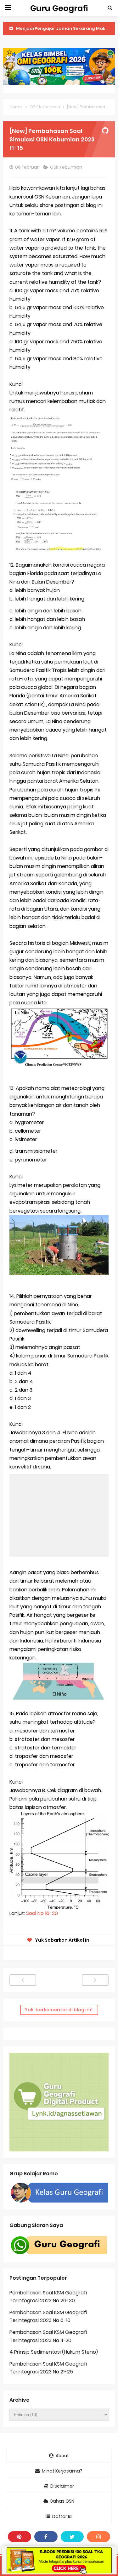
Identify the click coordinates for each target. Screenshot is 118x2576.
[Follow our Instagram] (98, 2537)
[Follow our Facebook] (46, 2537)
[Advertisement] (59, 1515)
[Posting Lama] (95, 1980)
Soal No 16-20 (42, 1913)
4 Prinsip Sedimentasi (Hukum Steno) (54, 2352)
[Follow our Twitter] (72, 2537)
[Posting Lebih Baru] (23, 1980)
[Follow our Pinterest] (20, 2537)
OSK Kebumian (67, 167)
